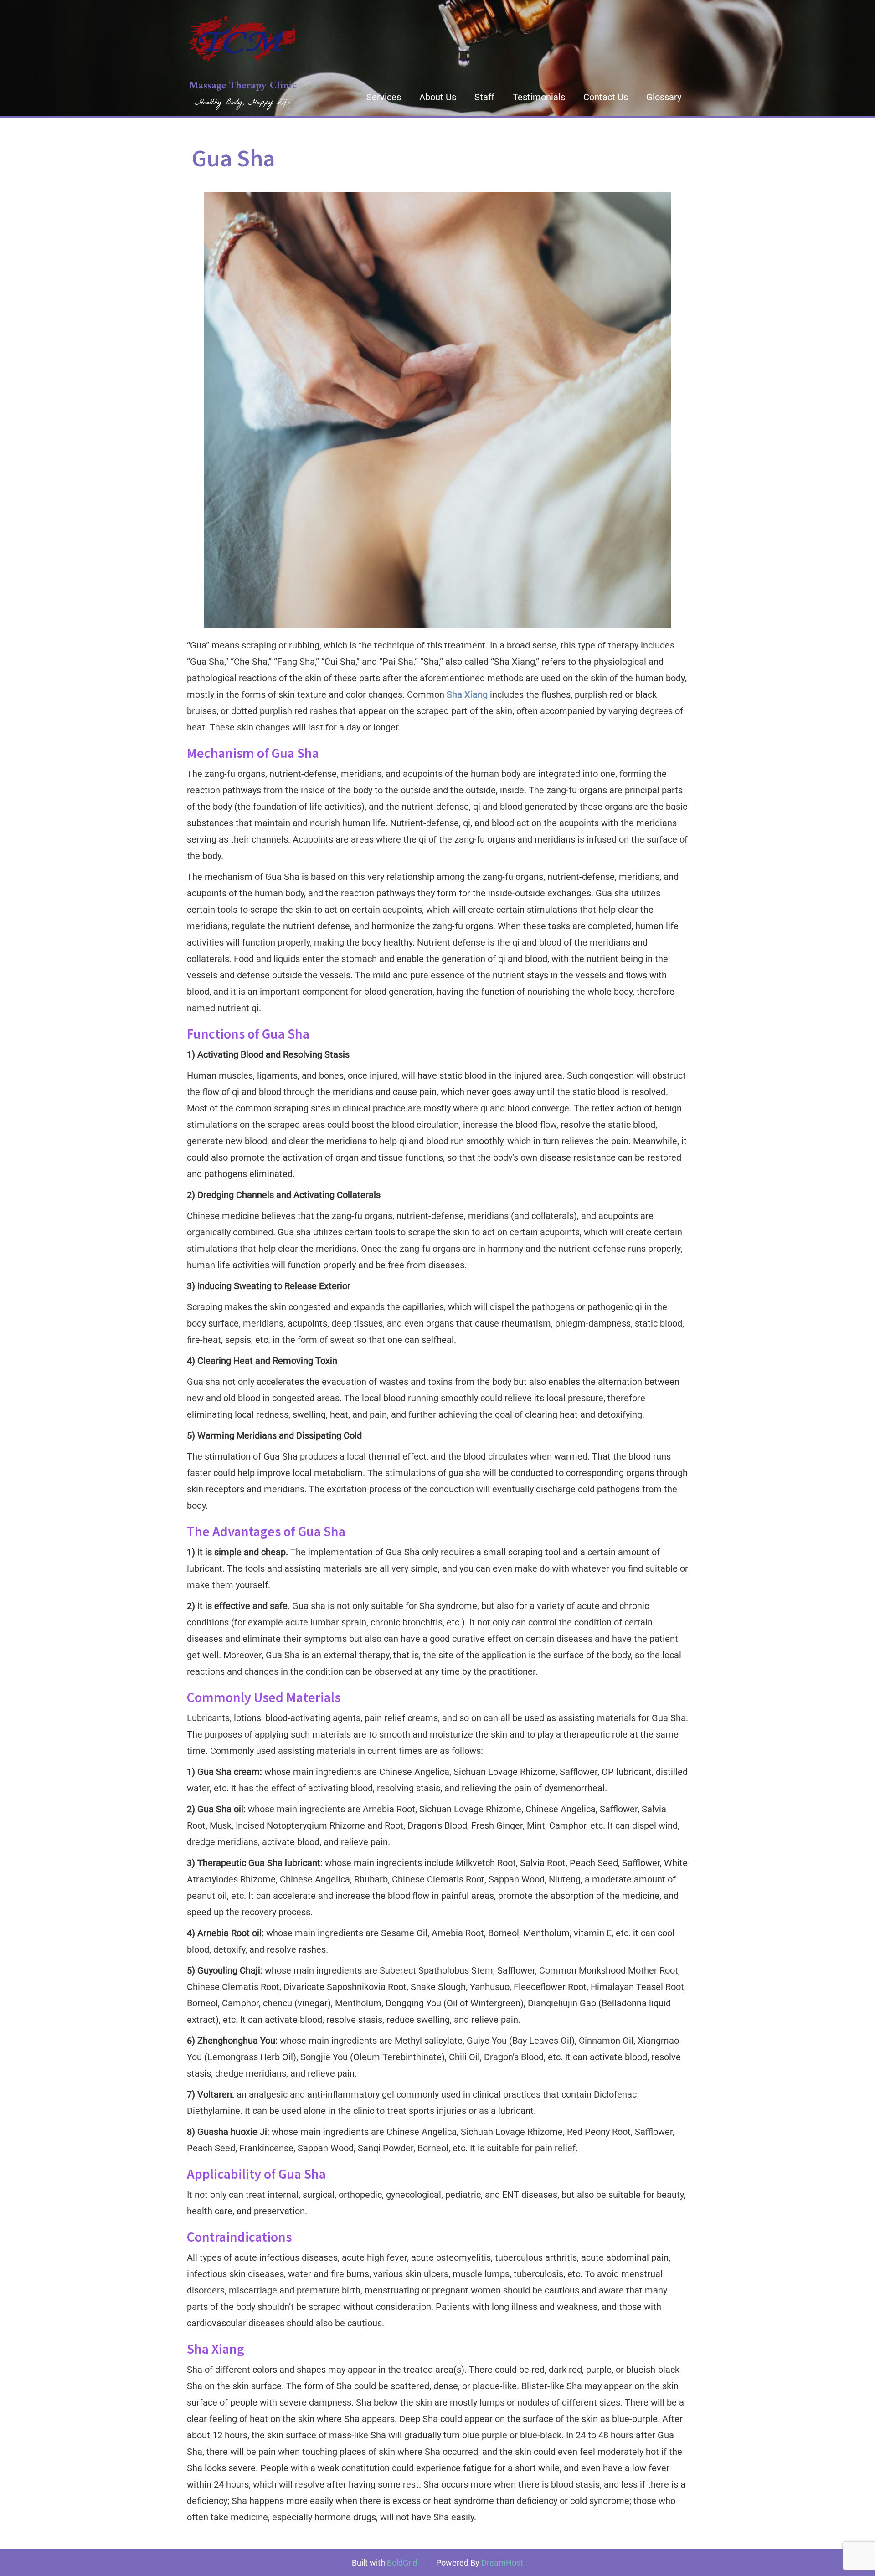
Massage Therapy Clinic (243, 86)
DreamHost (502, 2563)
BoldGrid (402, 2563)
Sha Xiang (467, 694)
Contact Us (606, 97)
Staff (484, 97)
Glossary (664, 97)
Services (384, 97)
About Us (438, 97)
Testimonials (539, 97)
